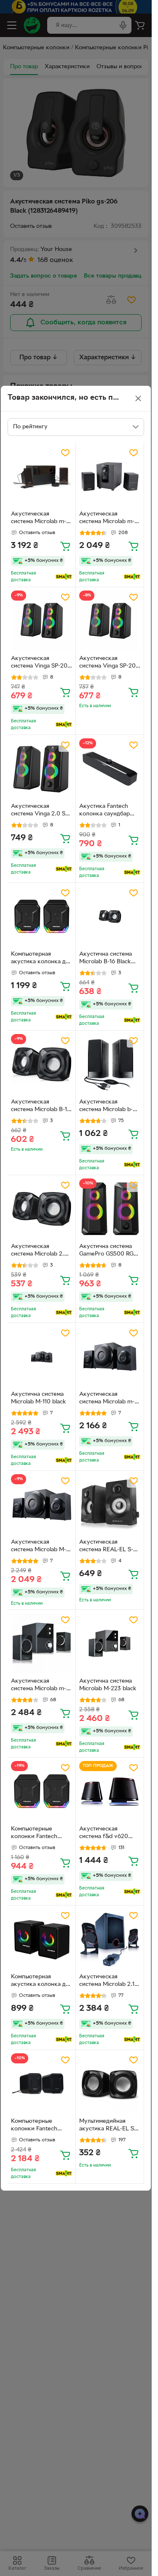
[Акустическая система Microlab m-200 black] (42, 477)
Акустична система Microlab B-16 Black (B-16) (106, 959)
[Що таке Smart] (64, 577)
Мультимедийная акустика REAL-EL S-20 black (108, 2126)
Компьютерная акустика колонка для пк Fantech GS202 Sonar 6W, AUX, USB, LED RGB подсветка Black (42, 959)
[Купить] (65, 546)
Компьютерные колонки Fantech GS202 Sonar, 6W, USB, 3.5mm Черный (39, 2126)
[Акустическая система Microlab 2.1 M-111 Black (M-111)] (110, 1939)
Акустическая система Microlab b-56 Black (109, 1107)
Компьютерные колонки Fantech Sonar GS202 (34, 1834)
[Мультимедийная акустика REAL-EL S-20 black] (110, 2084)
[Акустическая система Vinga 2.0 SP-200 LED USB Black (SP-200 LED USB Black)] (42, 769)
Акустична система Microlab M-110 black (39, 1398)
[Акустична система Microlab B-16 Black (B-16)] (110, 917)
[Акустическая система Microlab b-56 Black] (110, 1065)
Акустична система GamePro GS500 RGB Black (108, 1251)
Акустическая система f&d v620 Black (104, 1834)
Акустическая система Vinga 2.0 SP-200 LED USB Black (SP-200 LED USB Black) (41, 811)
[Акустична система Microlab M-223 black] (110, 1644)
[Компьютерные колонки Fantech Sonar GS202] (42, 1792)
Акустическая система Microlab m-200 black (39, 519)
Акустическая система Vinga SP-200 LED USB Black (41, 663)
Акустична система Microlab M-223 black (108, 1685)
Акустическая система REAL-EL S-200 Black (106, 1547)
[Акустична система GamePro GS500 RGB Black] (110, 1209)
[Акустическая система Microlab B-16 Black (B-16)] (42, 1065)
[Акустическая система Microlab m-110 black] (110, 1357)
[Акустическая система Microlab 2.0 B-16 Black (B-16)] (42, 1209)
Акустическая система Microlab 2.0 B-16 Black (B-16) (39, 1251)
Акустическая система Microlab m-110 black (107, 1399)
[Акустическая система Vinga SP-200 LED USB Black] (42, 621)
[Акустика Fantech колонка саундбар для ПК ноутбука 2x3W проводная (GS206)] (110, 769)
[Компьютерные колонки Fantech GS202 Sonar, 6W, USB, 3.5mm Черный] (42, 2084)
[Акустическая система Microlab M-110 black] (42, 1505)
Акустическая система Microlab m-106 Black (107, 519)
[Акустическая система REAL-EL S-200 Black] (110, 1505)
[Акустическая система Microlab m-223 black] (42, 1644)
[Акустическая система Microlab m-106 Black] (110, 477)
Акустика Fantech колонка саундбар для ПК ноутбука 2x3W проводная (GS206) (104, 811)
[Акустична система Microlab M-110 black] (42, 1357)
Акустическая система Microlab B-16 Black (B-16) (41, 1107)
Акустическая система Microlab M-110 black (39, 1547)
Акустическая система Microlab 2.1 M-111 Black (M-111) (107, 1982)
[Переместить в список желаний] (65, 453)
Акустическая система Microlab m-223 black (39, 1686)
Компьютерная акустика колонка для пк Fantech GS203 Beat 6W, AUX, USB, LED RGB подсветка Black (42, 1982)
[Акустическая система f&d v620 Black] (110, 1792)
